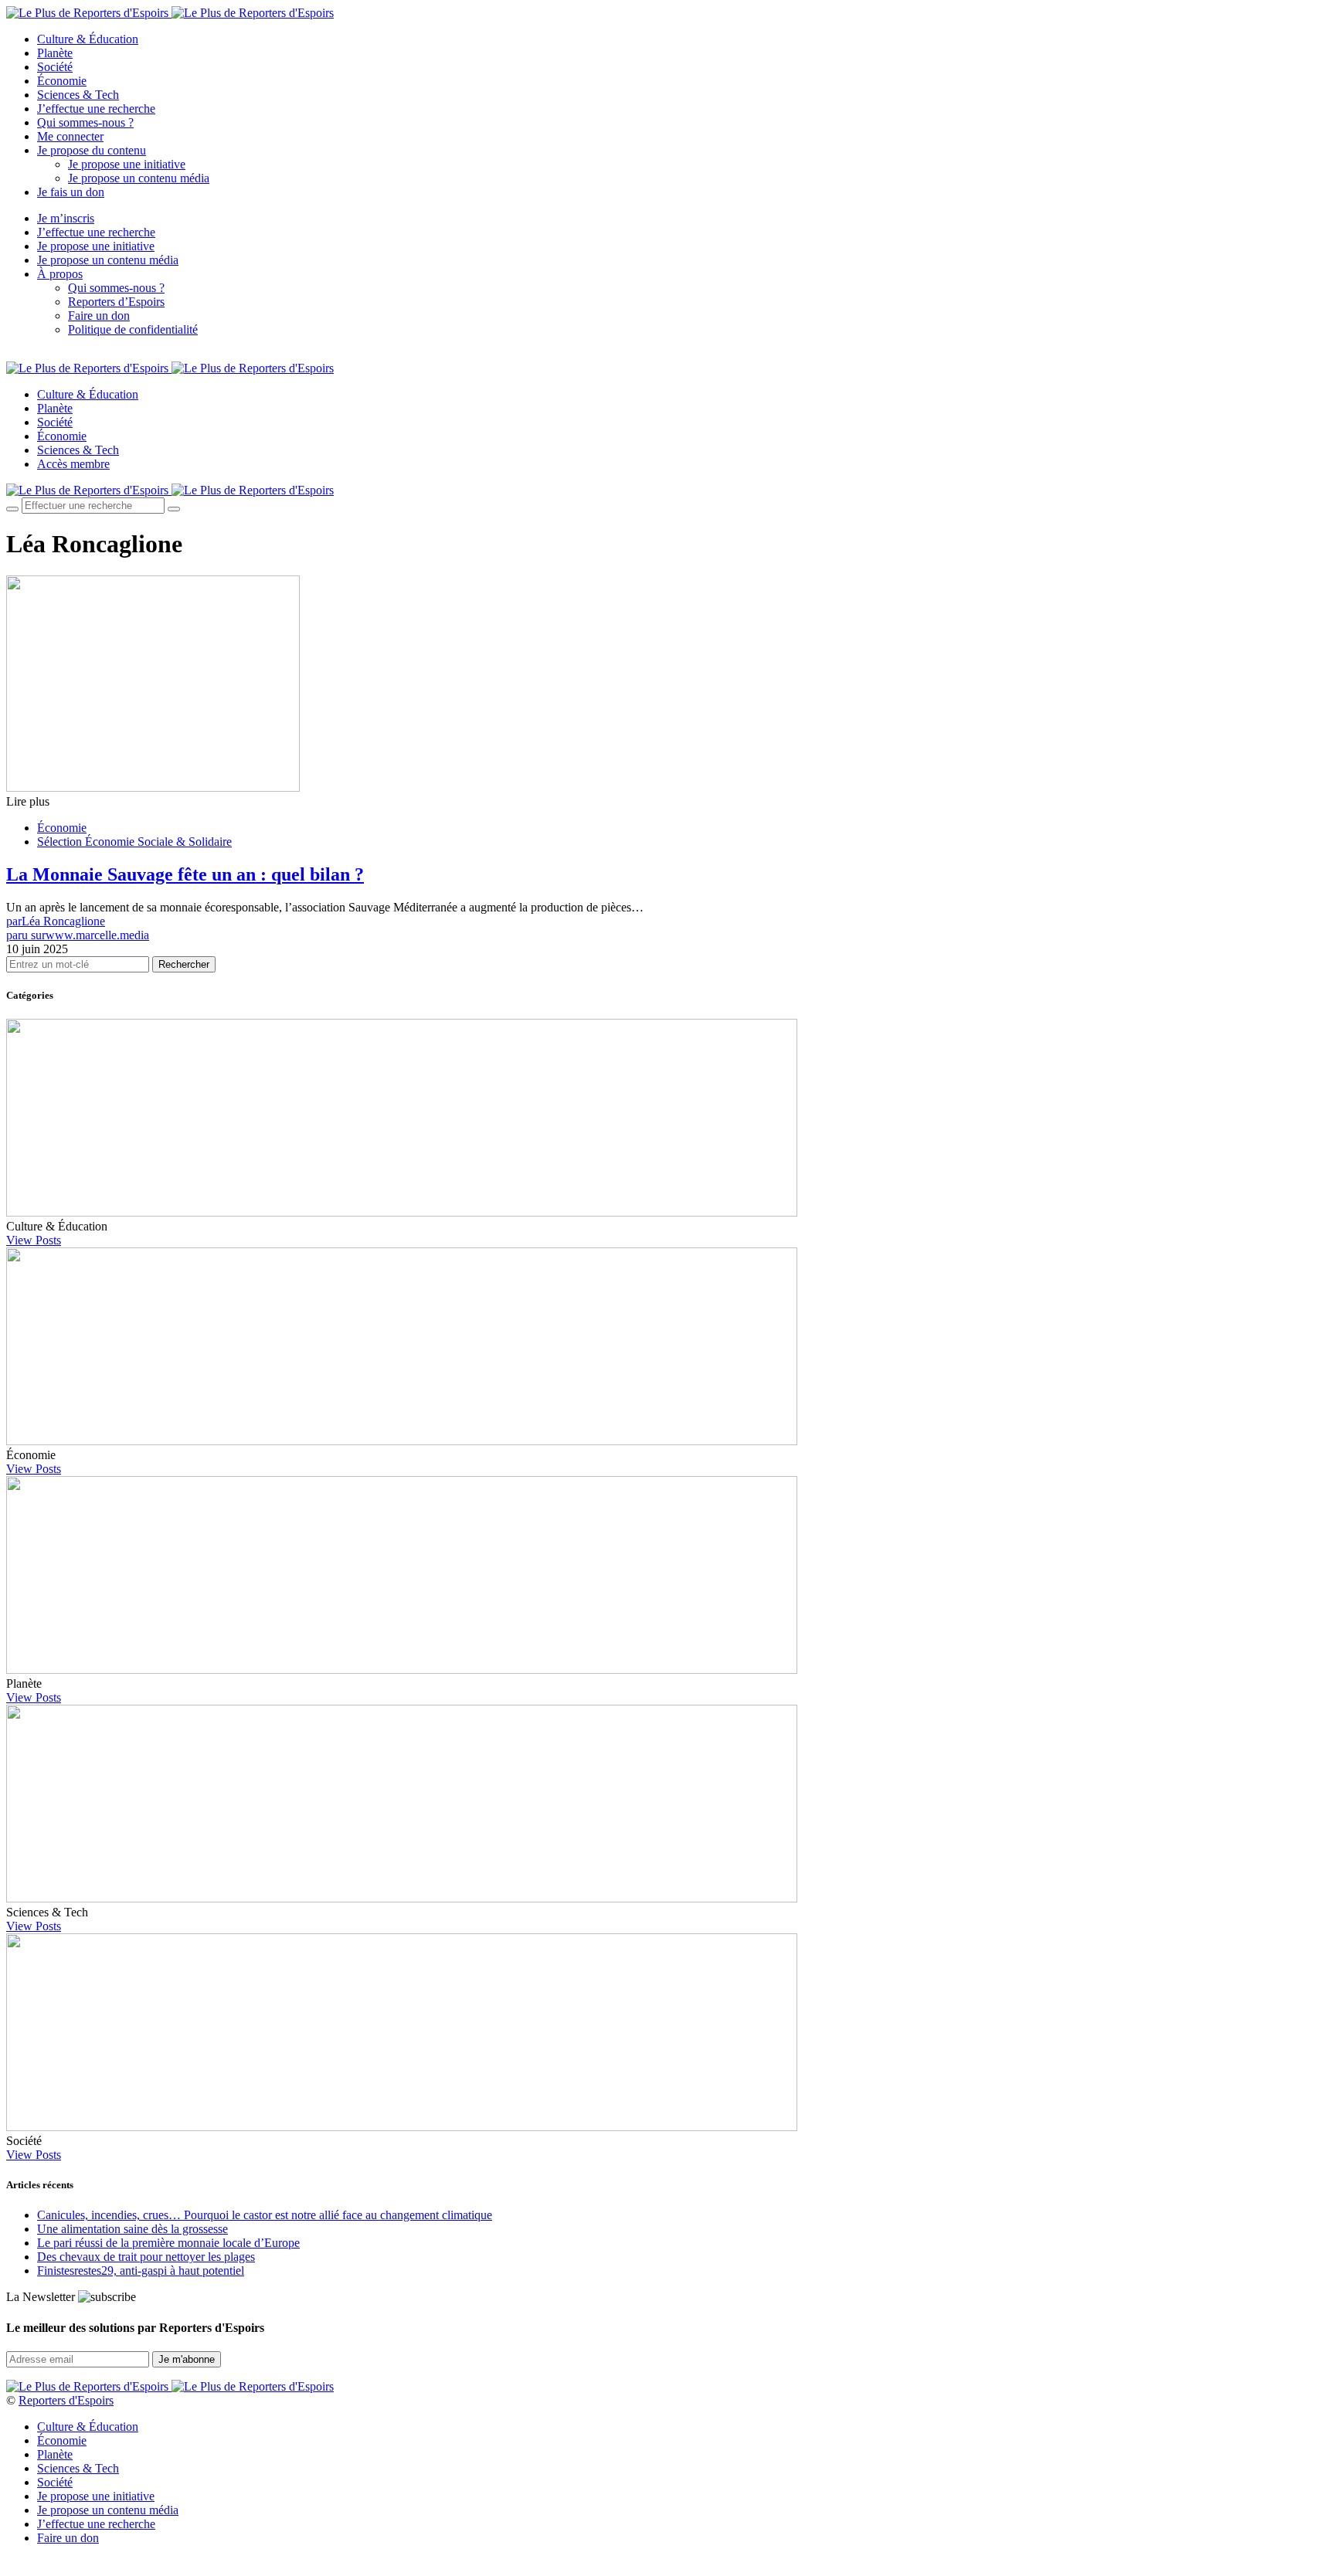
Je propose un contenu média (139, 178)
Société (55, 67)
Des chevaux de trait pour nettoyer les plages (146, 2257)
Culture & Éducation (88, 39)
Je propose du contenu (92, 150)
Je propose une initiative (127, 164)
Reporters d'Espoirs (66, 2400)
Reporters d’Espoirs (116, 302)
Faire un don (99, 316)
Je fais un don (71, 192)
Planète (55, 53)
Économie (62, 81)
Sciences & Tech (78, 95)
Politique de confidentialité (133, 329)
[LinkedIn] (65, 355)
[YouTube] (46, 355)
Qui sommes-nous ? (85, 122)
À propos (60, 274)
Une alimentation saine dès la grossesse (132, 2229)
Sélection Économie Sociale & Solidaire (134, 842)
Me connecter (70, 136)
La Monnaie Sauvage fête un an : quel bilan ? (185, 874)
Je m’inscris (66, 218)
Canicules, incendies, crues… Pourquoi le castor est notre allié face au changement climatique (265, 2215)
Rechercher (184, 964)
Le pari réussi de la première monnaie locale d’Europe (168, 2243)
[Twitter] (29, 355)
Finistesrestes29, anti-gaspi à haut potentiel (141, 2271)
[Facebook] (11, 355)
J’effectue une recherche (96, 109)
